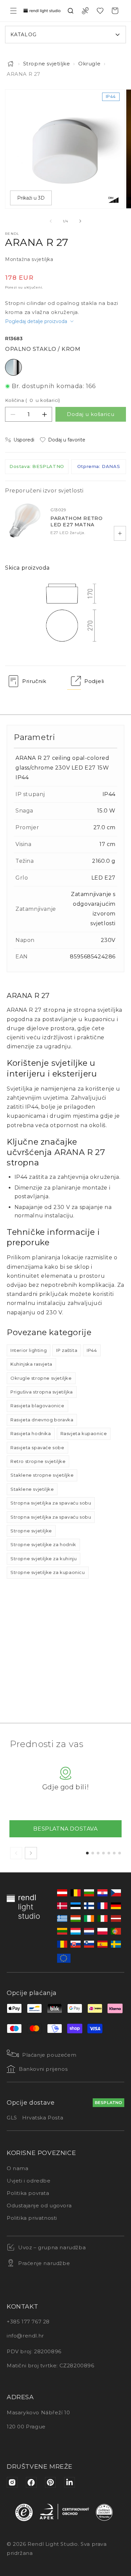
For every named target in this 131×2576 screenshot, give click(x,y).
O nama (18, 2168)
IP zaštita (67, 1350)
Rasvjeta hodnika (31, 1433)
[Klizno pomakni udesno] (80, 221)
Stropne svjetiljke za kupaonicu (48, 1572)
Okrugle (89, 64)
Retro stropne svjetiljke (38, 1461)
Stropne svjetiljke (47, 64)
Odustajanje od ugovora (39, 2205)
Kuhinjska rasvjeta (31, 1364)
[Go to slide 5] (109, 1853)
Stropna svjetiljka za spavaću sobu (51, 1503)
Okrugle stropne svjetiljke (41, 1378)
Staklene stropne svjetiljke (42, 1475)
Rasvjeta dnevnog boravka (42, 1420)
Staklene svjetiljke (32, 1489)
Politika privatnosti (32, 2218)
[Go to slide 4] (103, 1853)
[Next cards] (31, 1853)
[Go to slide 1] (87, 1853)
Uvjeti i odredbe (29, 2181)
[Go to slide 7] (120, 1853)
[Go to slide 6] (114, 1853)
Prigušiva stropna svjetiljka (42, 1392)
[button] (13, 11)
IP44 (92, 1350)
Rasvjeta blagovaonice (37, 1406)
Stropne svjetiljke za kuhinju (43, 1559)
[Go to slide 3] (98, 1853)
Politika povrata (28, 2193)
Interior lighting (29, 1350)
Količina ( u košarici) (33, 400)
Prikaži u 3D (31, 198)
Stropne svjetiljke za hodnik (43, 1544)
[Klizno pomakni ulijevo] (51, 221)
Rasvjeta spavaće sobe (37, 1448)
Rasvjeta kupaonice (84, 1433)
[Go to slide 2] (93, 1853)
